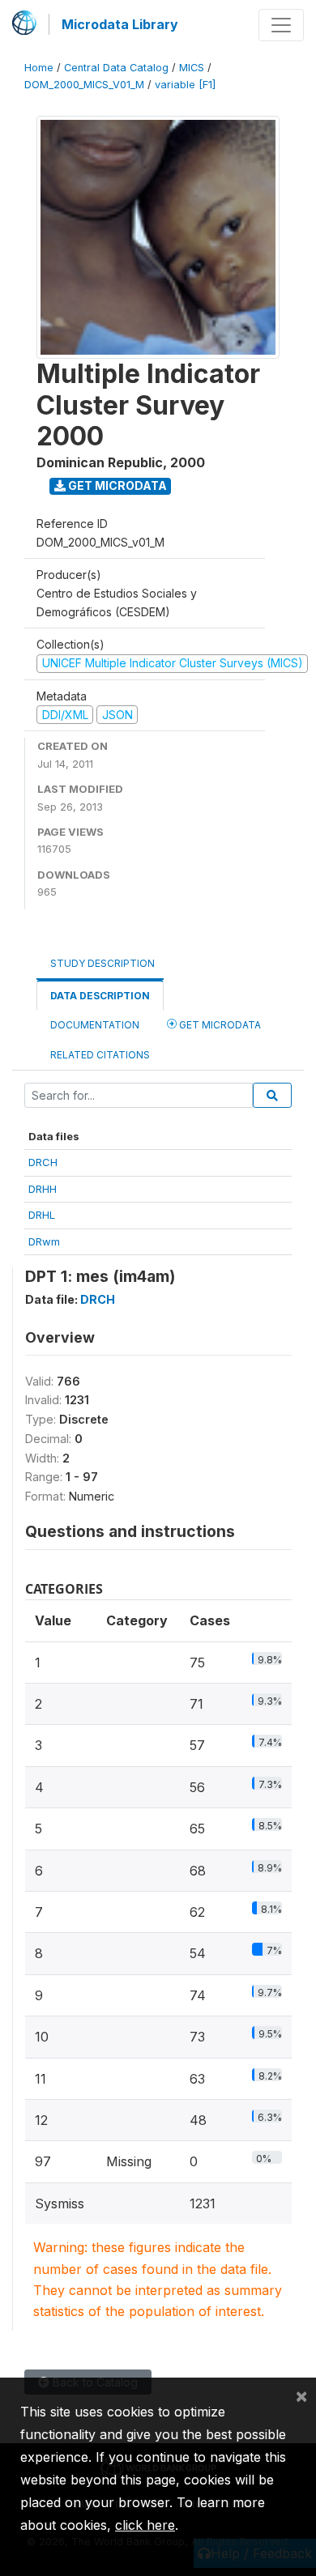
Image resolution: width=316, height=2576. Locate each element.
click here (145, 2525)
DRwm (44, 1241)
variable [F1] (185, 85)
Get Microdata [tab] (219, 1025)
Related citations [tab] (100, 1055)
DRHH (43, 1189)
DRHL (42, 1215)
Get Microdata (116, 485)
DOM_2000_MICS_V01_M (84, 85)
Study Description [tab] (102, 963)
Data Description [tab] (100, 996)
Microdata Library (120, 24)
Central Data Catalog (116, 68)
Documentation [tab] (95, 1025)
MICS (192, 68)
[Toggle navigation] (281, 25)
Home (39, 68)
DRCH (43, 1162)
